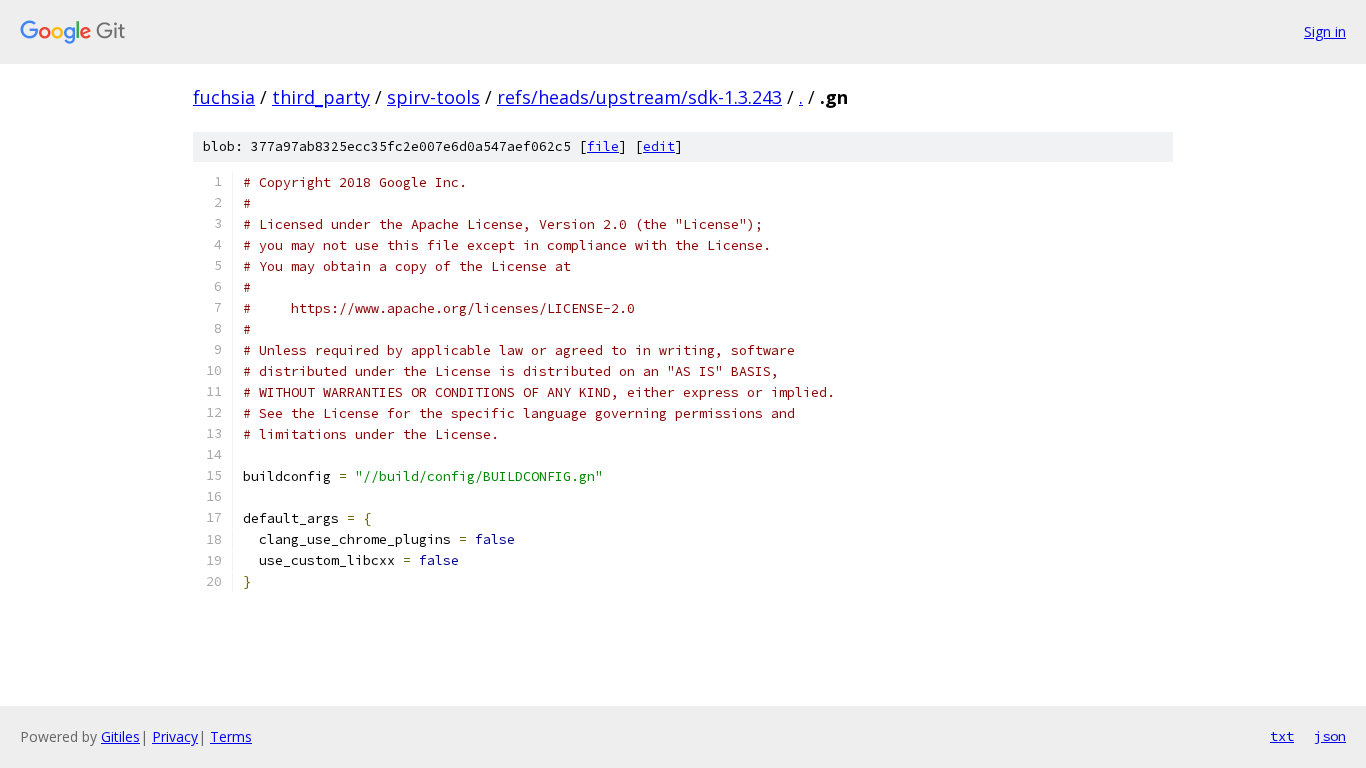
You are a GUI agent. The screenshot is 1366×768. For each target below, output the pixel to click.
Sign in (1325, 31)
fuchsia (224, 97)
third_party (321, 97)
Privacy (175, 736)
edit (659, 146)
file (603, 146)
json (1330, 736)
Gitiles (120, 736)
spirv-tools (433, 97)
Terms (231, 736)
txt (1282, 736)
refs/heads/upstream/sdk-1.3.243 (639, 97)
